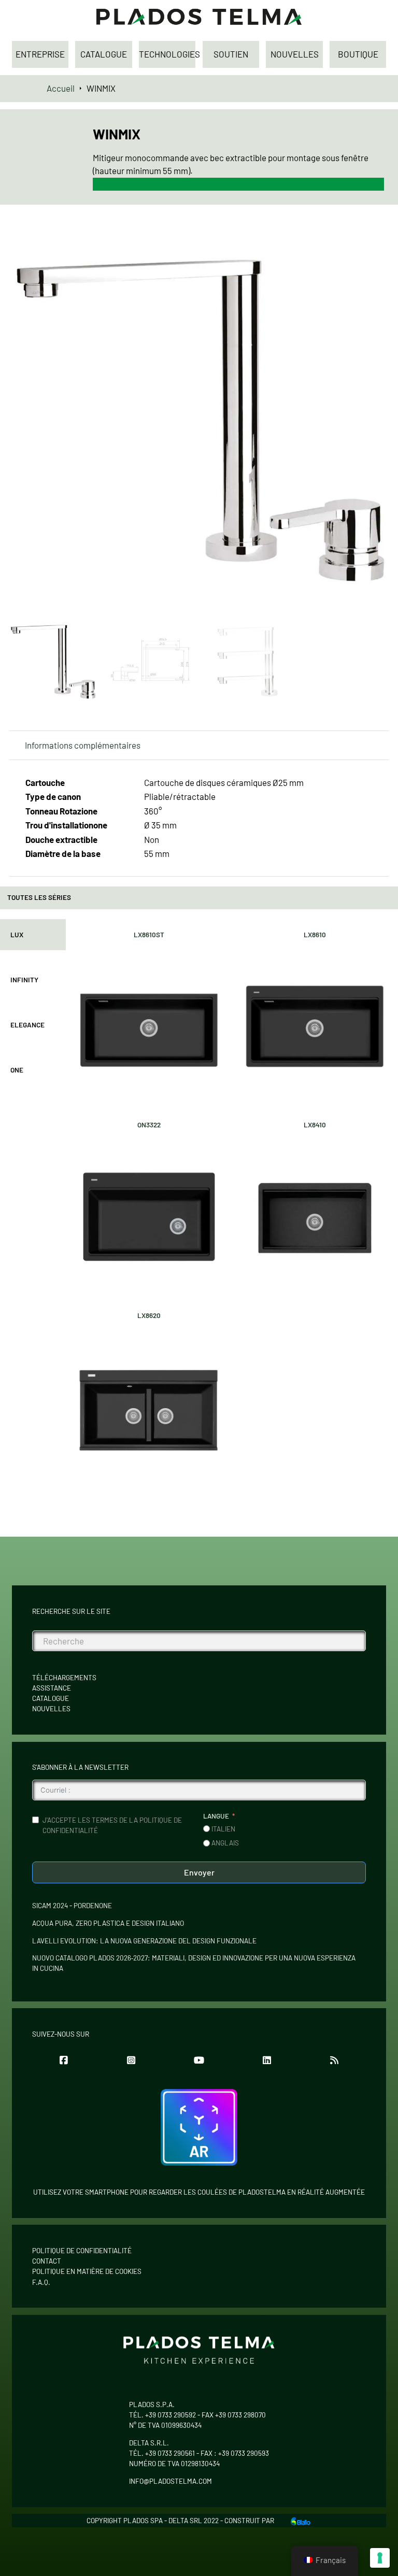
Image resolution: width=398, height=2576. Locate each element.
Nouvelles (51, 1709)
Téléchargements (64, 1678)
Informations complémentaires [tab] (83, 745)
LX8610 (315, 935)
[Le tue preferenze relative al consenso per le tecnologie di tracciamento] (380, 2558)
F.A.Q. (41, 2282)
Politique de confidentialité (82, 2251)
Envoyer (199, 1872)
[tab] (33, 935)
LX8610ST (149, 935)
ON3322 (149, 1125)
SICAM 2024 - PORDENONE (72, 1906)
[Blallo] (301, 2520)
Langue (216, 1816)
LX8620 (149, 1315)
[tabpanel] (232, 1205)
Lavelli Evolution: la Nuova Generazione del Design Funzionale (144, 1941)
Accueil (61, 88)
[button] (375, 242)
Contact (47, 2261)
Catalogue (51, 1698)
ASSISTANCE (52, 1688)
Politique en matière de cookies (87, 2271)
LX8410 (315, 1125)
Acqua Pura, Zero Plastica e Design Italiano (108, 1923)
